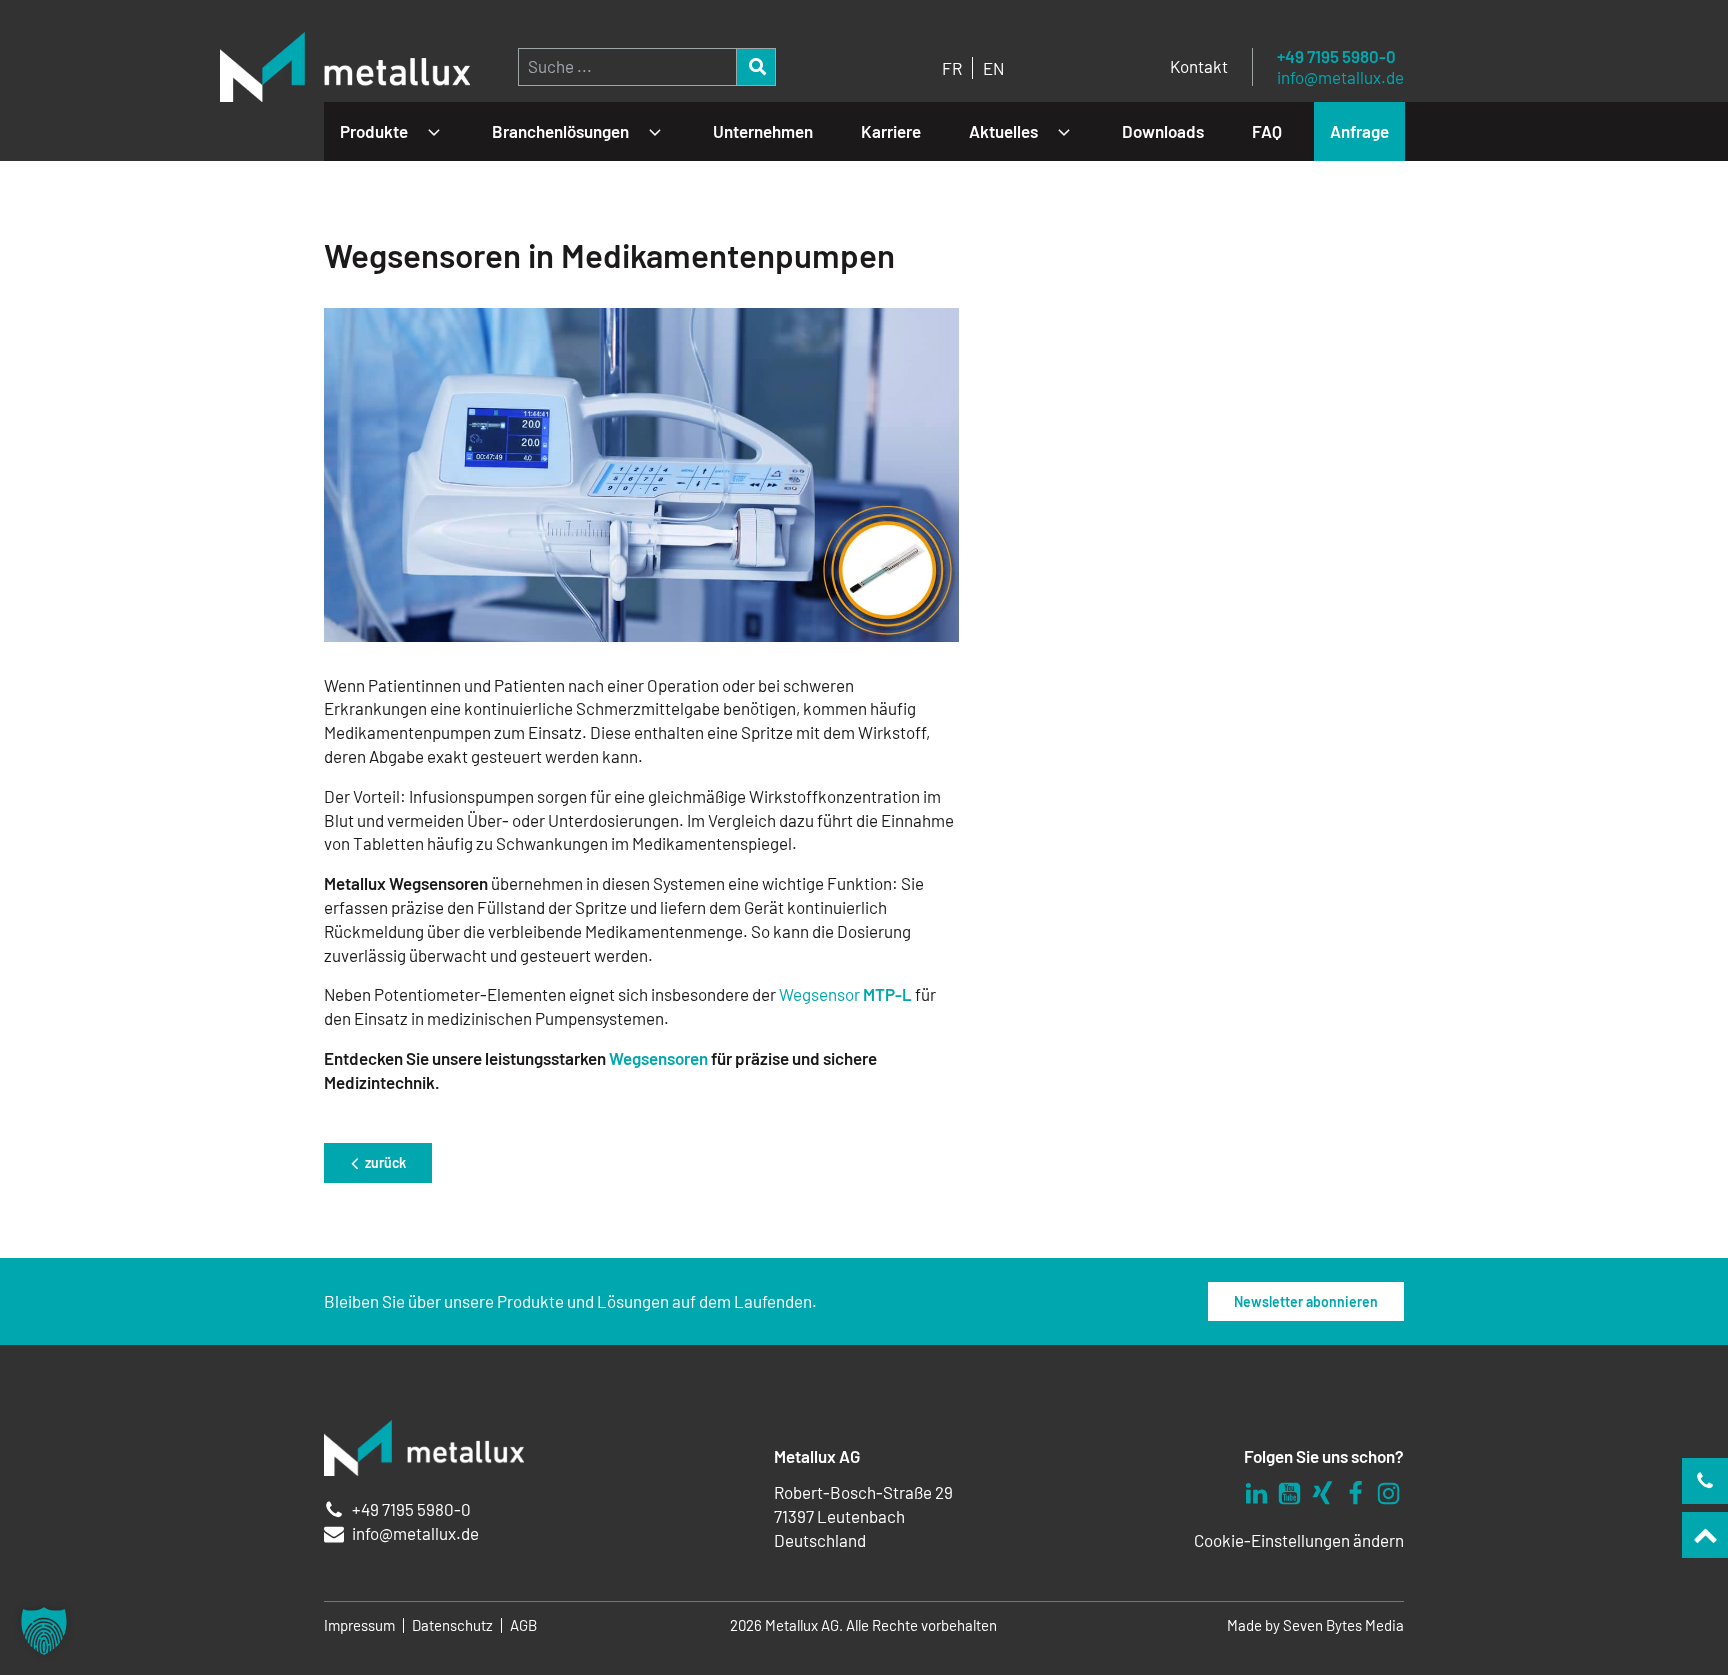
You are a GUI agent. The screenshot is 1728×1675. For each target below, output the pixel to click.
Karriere (891, 131)
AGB (523, 1625)
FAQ (1267, 131)
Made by (1315, 1625)
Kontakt (1199, 66)
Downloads (1163, 131)
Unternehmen (763, 131)
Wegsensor (845, 994)
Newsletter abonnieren (1306, 1301)
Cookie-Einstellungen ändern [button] (1299, 1540)
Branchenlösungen (560, 131)
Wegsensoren (658, 1058)
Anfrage (1359, 131)
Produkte (374, 131)
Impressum (359, 1625)
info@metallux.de (1340, 77)
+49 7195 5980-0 (1336, 56)
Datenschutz (452, 1625)
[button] (44, 1631)
